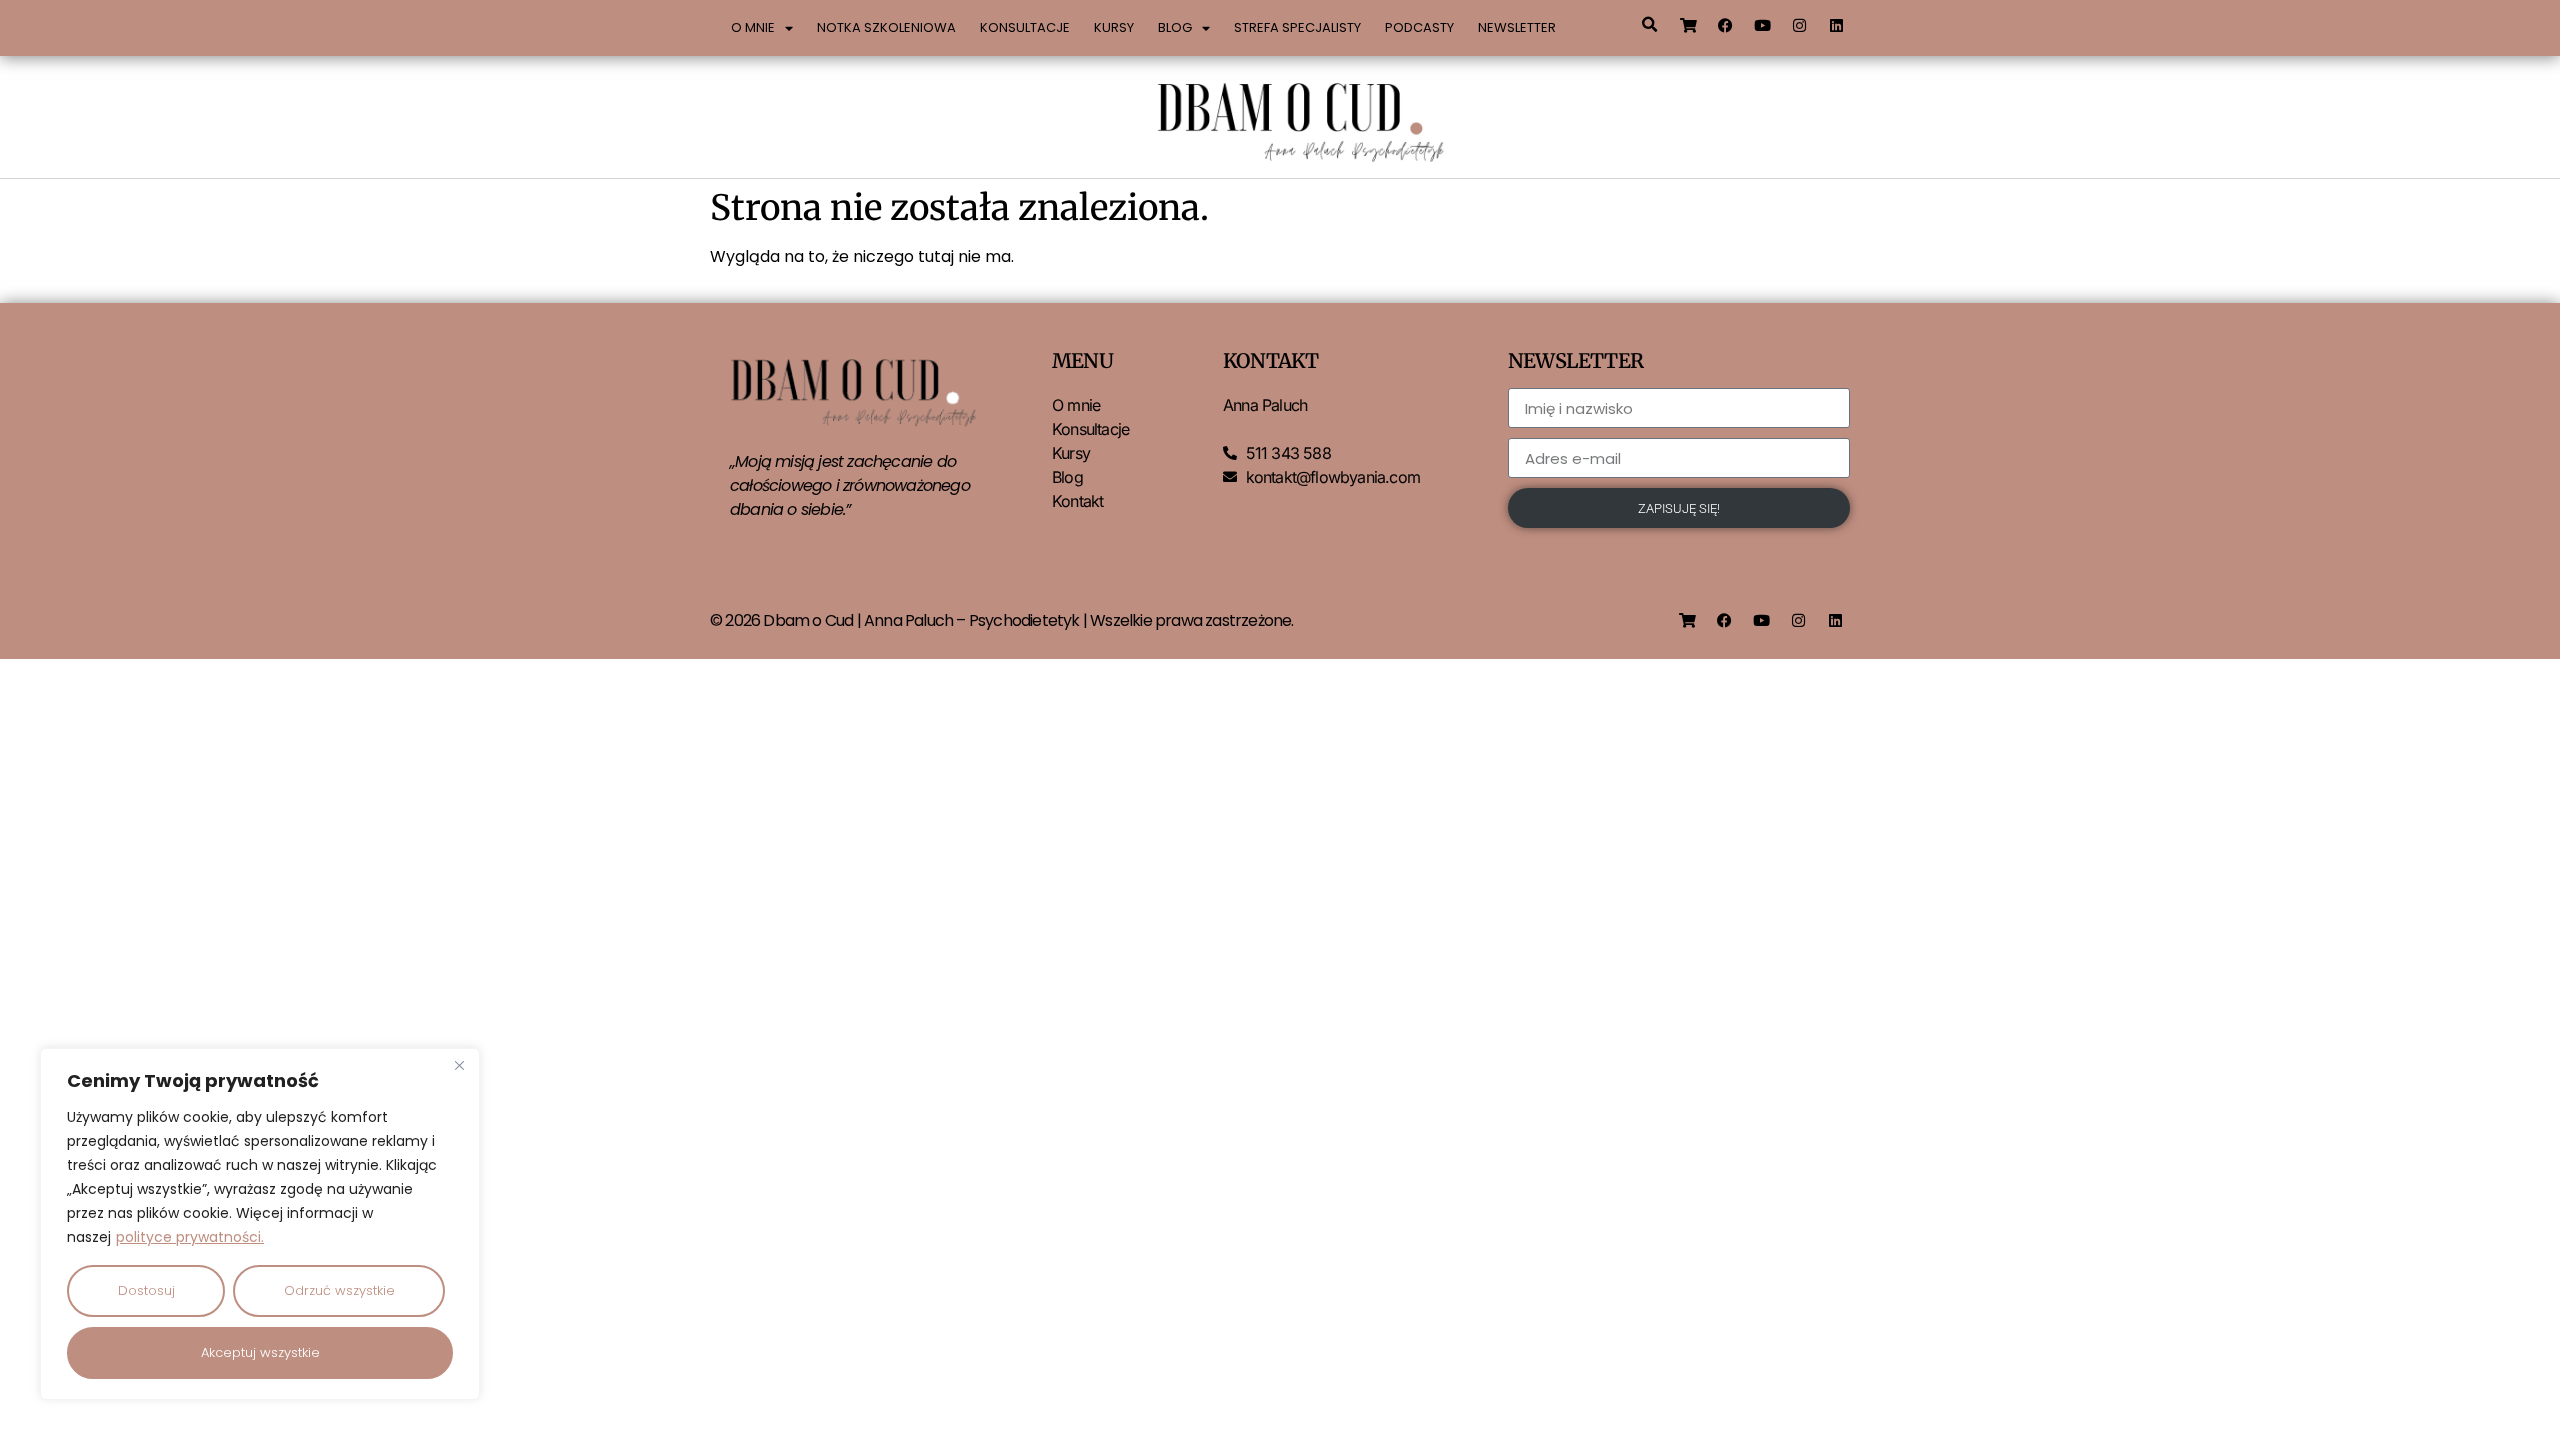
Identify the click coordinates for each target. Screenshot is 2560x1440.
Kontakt (1077, 501)
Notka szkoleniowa (886, 27)
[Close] (459, 1065)
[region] (260, 1224)
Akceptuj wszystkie (260, 1352)
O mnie (753, 27)
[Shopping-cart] (1689, 25)
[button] (1649, 25)
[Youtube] (1763, 25)
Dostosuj (146, 1290)
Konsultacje (1025, 27)
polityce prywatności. (190, 1237)
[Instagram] (1800, 25)
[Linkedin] (1837, 25)
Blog (1175, 27)
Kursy (1114, 27)
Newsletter (1517, 27)
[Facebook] (1726, 25)
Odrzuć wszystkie (339, 1290)
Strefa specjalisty (1297, 27)
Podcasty (1419, 27)
